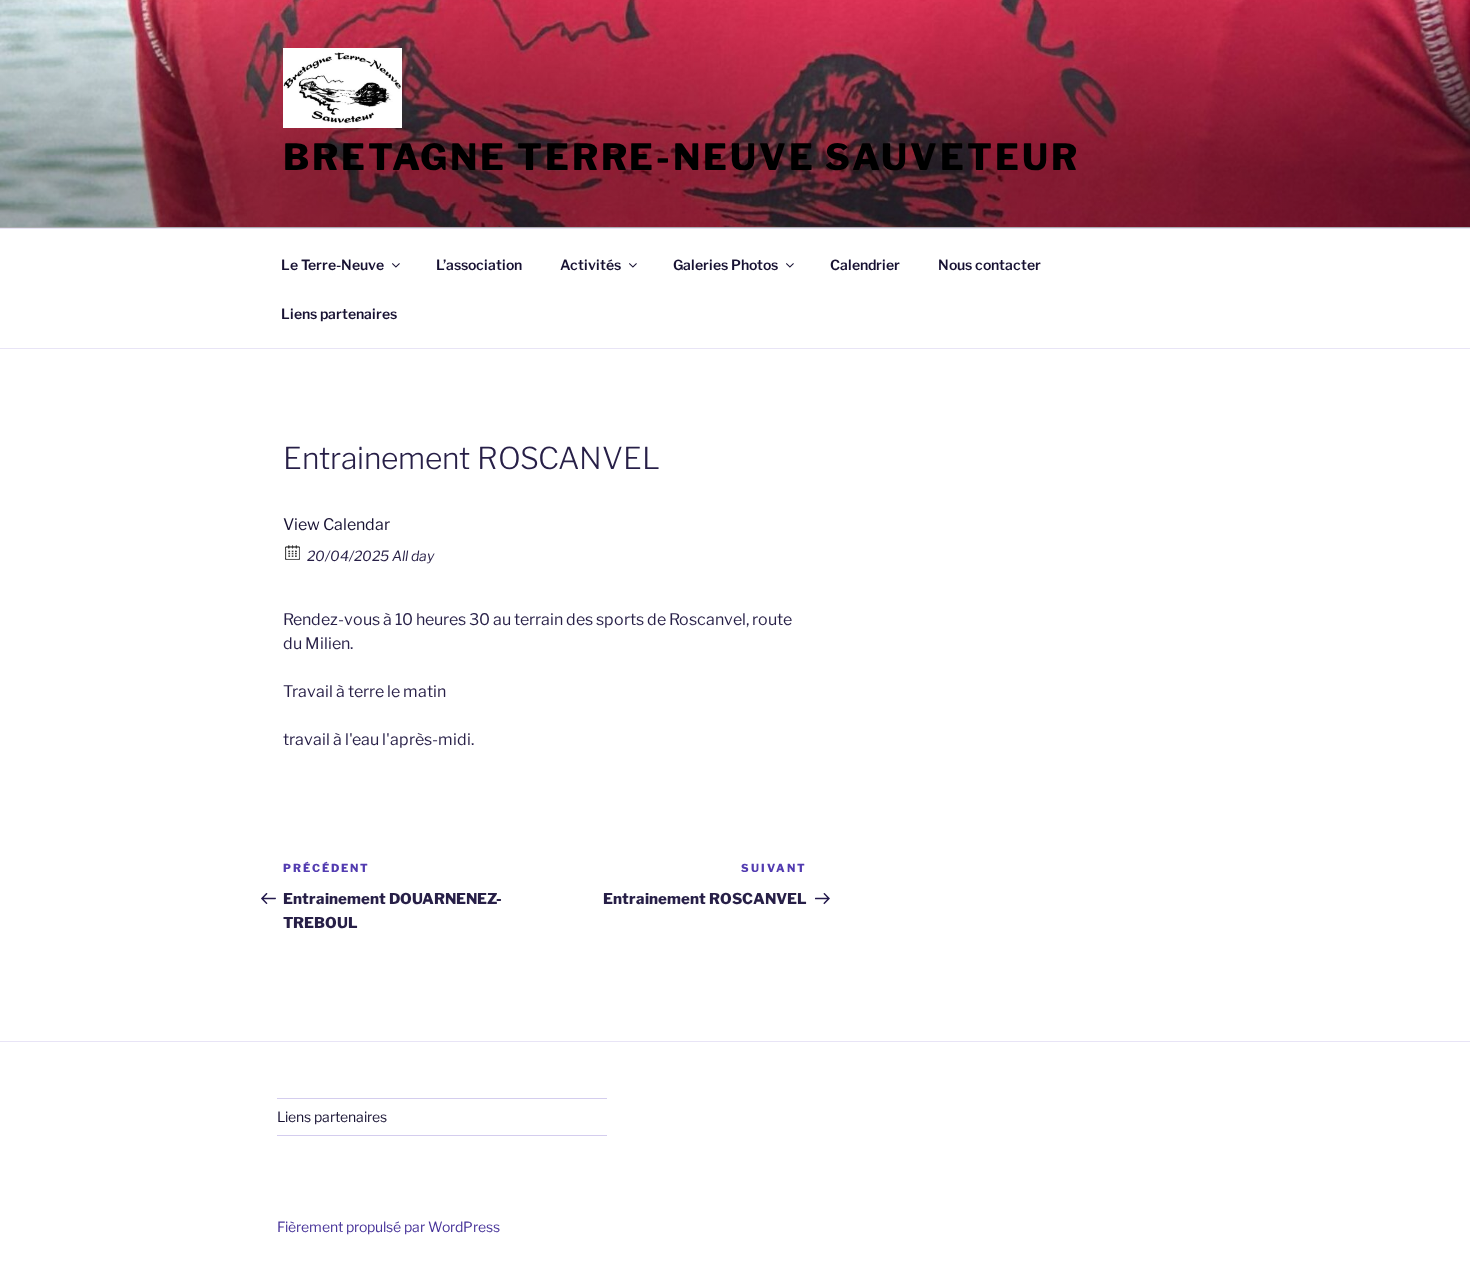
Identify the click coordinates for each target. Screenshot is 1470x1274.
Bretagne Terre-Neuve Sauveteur (681, 157)
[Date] (293, 551)
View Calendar (336, 524)
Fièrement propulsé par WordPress (388, 1226)
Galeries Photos (725, 264)
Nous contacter (989, 264)
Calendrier (865, 264)
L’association (479, 264)
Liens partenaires (339, 313)
